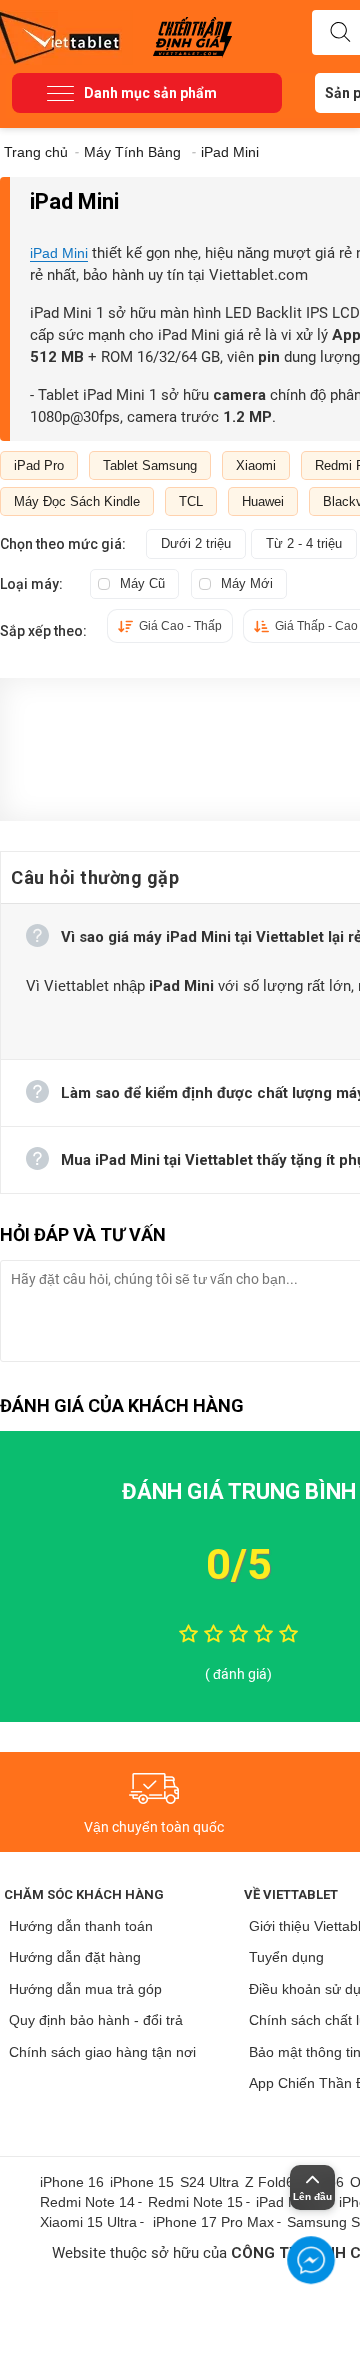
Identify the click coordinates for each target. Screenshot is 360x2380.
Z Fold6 (269, 2182)
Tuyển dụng (286, 1957)
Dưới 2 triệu (196, 543)
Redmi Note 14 (87, 2202)
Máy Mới (247, 583)
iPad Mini (59, 253)
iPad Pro (39, 465)
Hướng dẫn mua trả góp (85, 1989)
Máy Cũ (142, 583)
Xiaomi (256, 465)
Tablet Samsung (150, 465)
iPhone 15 (142, 2182)
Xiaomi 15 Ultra (88, 2222)
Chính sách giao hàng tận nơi (102, 2052)
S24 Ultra (209, 2182)
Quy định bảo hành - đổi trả (96, 2020)
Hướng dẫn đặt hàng (75, 1957)
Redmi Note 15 (195, 2202)
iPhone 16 (72, 2182)
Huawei (263, 501)
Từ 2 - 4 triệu (304, 543)
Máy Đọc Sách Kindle (77, 501)
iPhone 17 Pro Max (213, 2222)
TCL (191, 501)
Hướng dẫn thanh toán (81, 1926)
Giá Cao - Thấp (180, 626)
